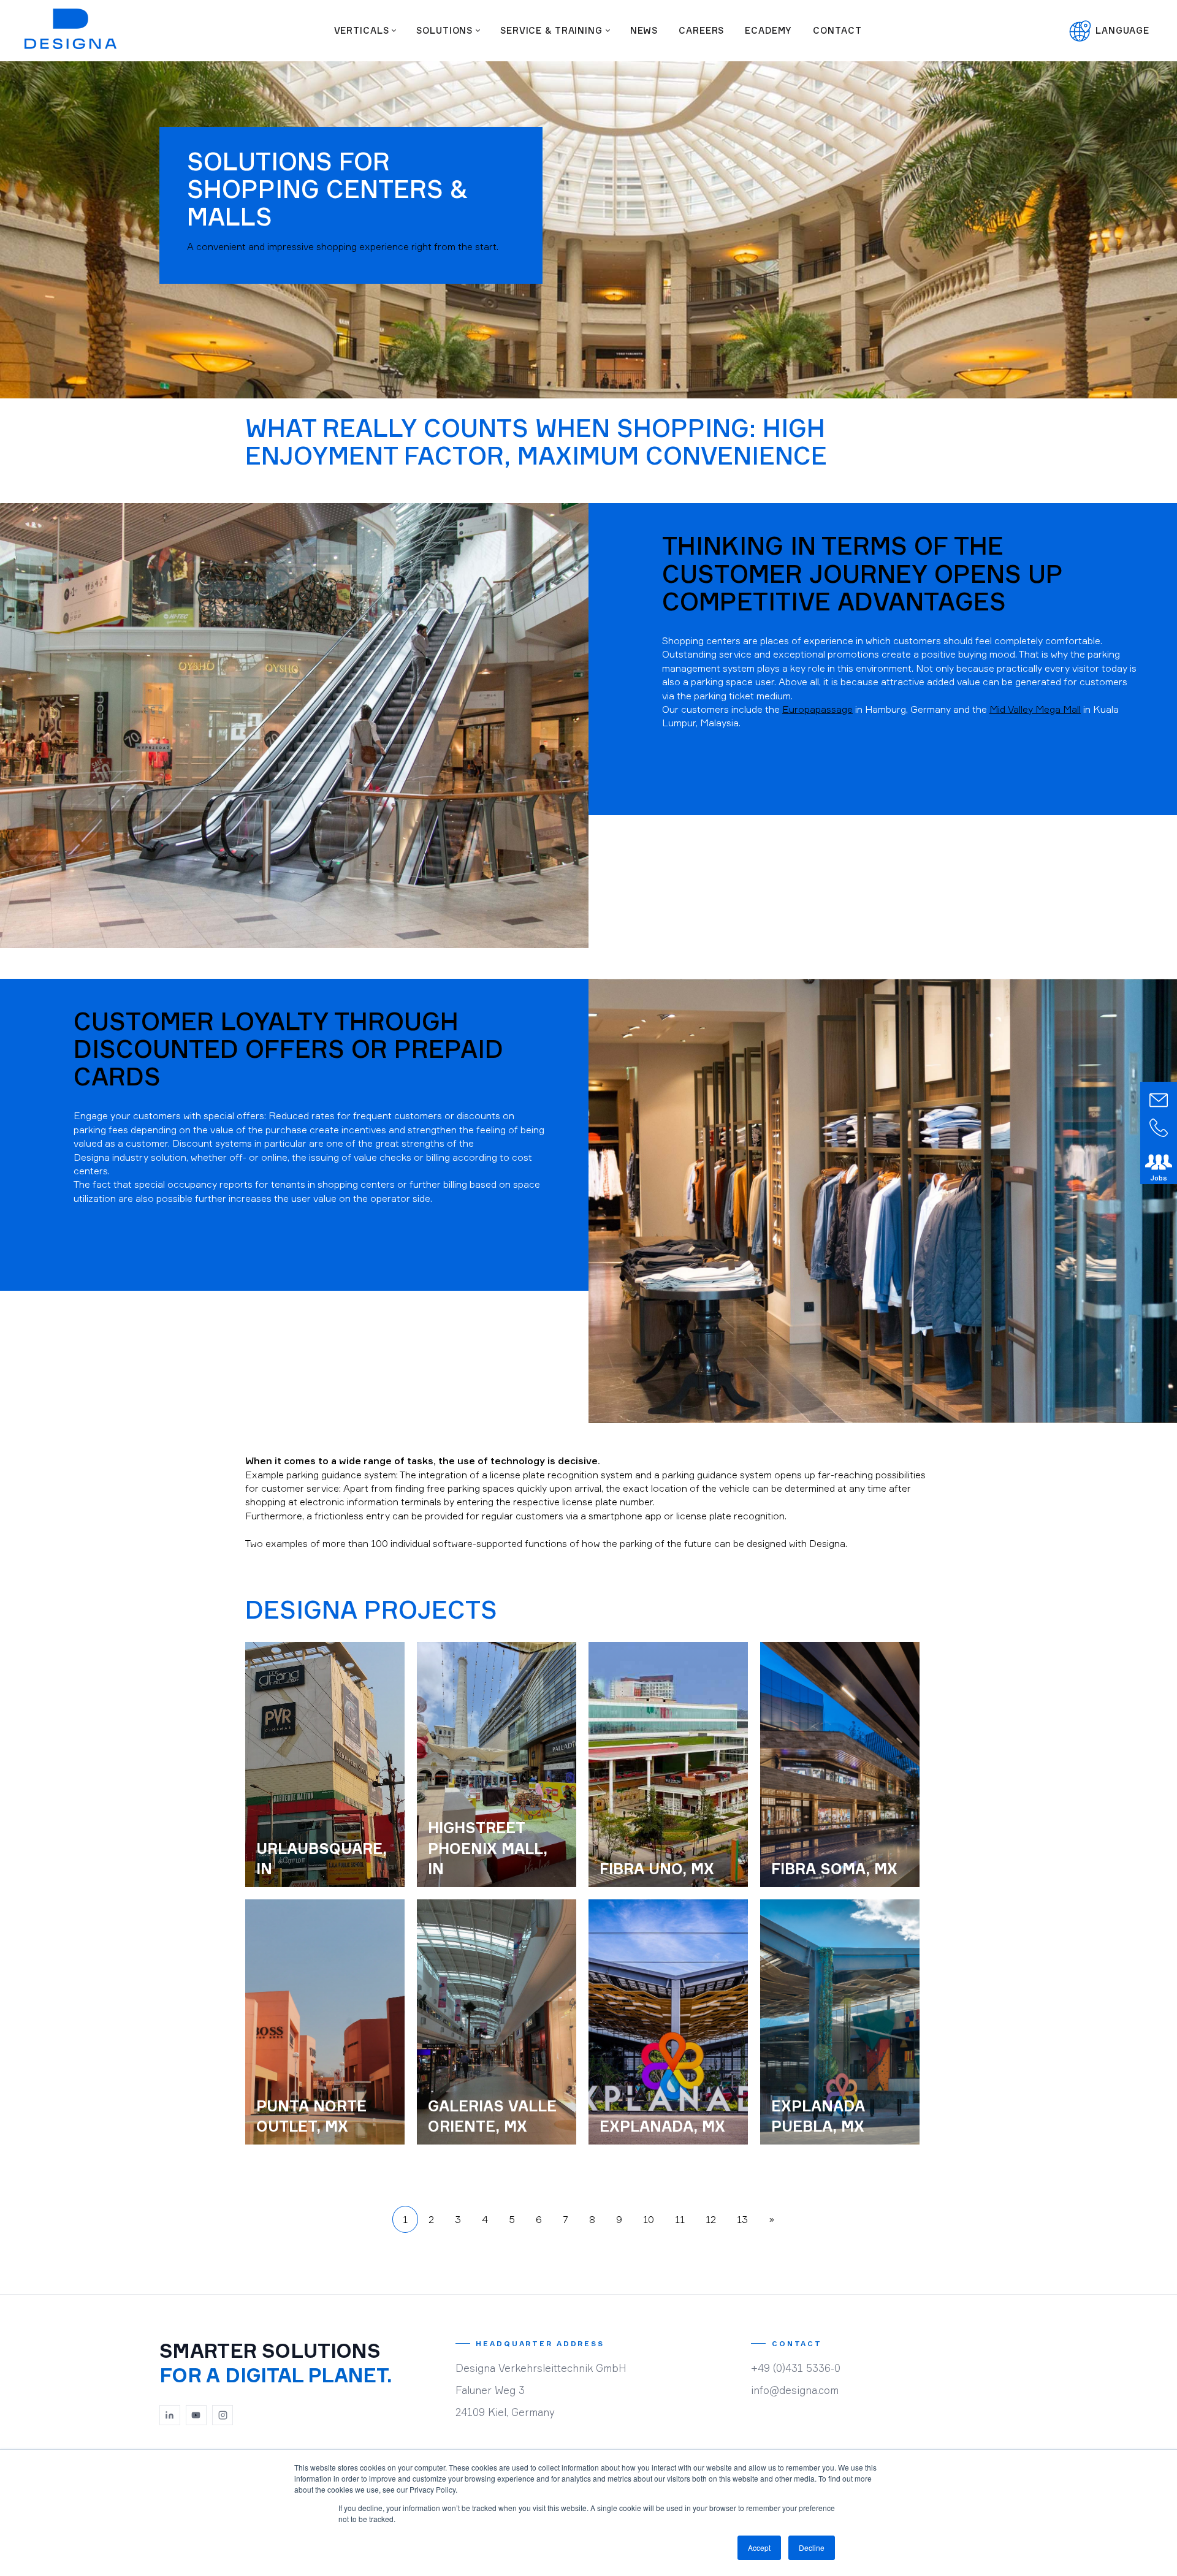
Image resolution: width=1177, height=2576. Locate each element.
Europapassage (817, 709)
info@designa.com (795, 2390)
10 (649, 2219)
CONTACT (837, 30)
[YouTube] (196, 2415)
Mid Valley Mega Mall (1035, 709)
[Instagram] (223, 2415)
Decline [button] (812, 2548)
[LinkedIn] (170, 2415)
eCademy (768, 30)
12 (711, 2219)
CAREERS (701, 30)
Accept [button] (759, 2548)
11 (680, 2219)
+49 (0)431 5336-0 (796, 2368)
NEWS (644, 30)
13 (742, 2219)
